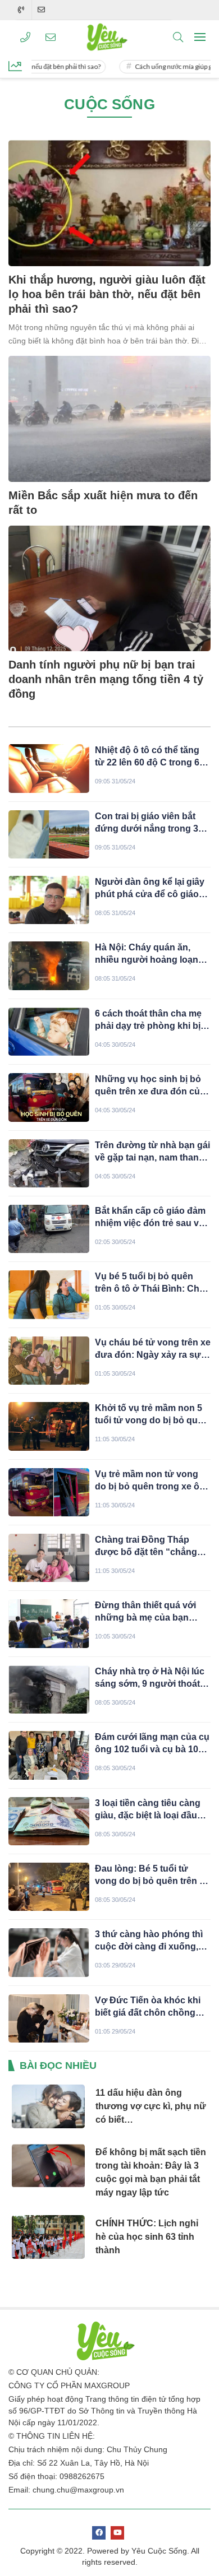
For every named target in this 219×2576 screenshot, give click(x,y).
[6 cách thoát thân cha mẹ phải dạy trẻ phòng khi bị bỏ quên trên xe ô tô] (49, 1032)
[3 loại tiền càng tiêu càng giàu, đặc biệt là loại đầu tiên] (49, 1821)
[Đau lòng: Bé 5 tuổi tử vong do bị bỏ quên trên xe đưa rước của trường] (49, 1887)
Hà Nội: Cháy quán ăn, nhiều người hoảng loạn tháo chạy (147, 954)
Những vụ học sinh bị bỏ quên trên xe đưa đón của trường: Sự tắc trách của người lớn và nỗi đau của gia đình (150, 1086)
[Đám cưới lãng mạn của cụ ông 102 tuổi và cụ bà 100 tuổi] (49, 1755)
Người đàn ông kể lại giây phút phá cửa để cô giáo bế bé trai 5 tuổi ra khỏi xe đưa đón (150, 889)
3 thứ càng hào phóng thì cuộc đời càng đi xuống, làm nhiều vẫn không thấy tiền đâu (150, 1941)
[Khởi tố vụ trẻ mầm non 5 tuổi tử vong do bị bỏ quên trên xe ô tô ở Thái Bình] (49, 1426)
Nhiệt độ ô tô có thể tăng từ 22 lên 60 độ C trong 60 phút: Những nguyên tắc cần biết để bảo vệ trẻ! (150, 757)
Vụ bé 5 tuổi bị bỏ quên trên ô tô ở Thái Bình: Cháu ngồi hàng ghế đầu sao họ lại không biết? (152, 1283)
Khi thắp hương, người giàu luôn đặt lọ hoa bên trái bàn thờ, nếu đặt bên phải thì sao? (107, 294)
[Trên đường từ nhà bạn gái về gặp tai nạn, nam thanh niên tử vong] (49, 1163)
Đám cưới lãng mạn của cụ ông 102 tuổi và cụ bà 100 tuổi (152, 1744)
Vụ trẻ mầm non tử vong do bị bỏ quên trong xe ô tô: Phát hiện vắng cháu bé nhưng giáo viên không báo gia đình (152, 1481)
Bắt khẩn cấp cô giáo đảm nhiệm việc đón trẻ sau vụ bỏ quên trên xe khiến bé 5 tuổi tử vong (151, 1218)
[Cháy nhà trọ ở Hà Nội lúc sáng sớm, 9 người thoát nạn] (49, 1690)
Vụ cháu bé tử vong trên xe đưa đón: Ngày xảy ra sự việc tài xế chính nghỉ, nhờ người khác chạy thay (153, 1349)
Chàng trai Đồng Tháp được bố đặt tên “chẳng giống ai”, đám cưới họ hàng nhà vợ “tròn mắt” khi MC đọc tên (153, 1547)
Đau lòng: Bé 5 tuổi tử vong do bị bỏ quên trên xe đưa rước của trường (152, 1876)
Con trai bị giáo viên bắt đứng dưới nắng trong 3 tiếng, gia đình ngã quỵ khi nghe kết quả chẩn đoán (151, 823)
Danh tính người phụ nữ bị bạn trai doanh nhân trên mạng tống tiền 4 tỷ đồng (106, 679)
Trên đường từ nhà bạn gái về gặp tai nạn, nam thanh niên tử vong (152, 1152)
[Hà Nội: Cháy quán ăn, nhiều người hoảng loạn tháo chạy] (49, 966)
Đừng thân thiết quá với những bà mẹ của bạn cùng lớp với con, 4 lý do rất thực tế (147, 1612)
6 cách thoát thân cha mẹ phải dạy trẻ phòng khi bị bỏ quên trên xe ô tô (148, 1020)
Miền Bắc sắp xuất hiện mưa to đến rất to (103, 503)
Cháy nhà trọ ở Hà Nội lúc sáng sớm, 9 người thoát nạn (150, 1678)
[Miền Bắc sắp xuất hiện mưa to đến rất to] (109, 419)
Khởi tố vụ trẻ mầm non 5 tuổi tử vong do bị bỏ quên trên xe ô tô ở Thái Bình (152, 1415)
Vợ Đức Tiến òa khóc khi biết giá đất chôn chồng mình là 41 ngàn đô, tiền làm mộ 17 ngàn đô (148, 2007)
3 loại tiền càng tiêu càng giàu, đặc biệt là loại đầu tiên (148, 1810)
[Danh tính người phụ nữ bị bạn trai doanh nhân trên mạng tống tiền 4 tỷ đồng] (109, 589)
